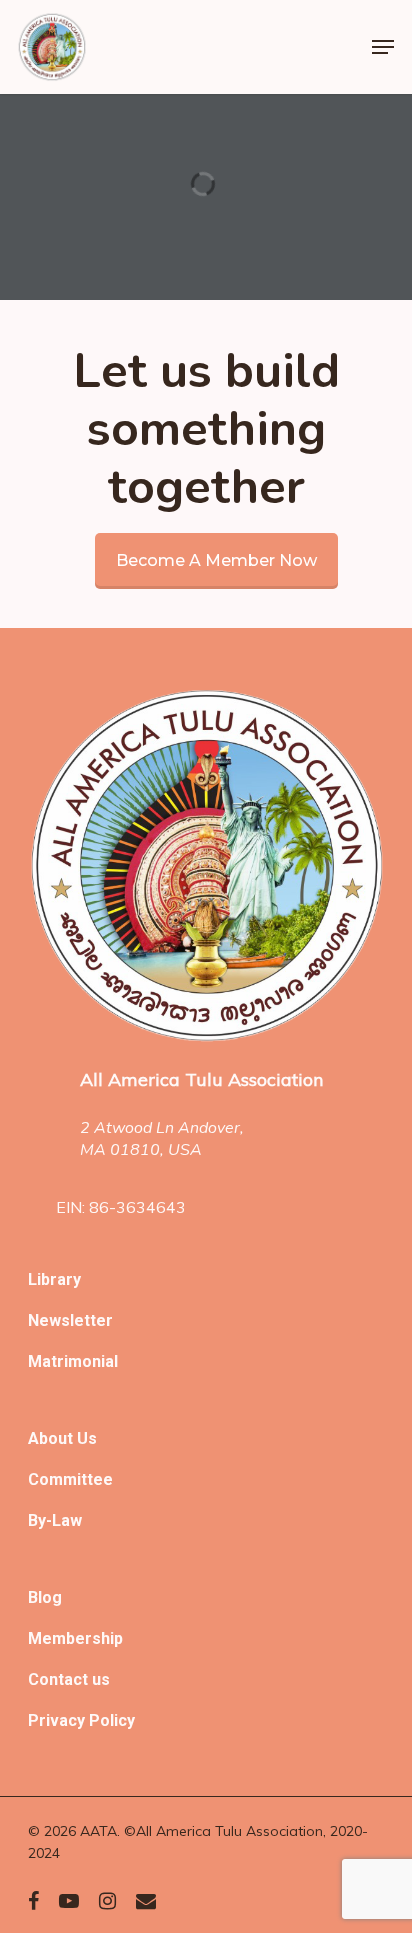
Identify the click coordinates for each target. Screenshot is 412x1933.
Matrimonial (73, 1361)
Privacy (58, 1720)
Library (54, 1279)
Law (67, 1520)
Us (87, 1438)
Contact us (69, 1679)
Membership (75, 1638)
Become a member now (216, 560)
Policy (112, 1720)
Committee (70, 1479)
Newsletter (70, 1320)
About (52, 1438)
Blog (45, 1597)
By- (40, 1520)
